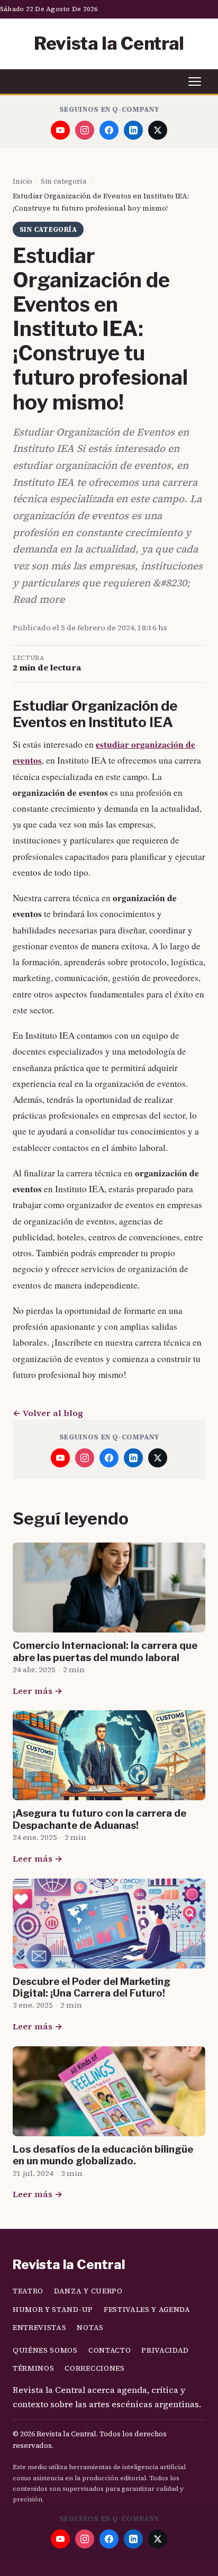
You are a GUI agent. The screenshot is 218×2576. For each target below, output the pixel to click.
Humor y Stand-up (53, 2310)
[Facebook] (109, 130)
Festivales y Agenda (147, 2310)
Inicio (22, 181)
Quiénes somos (45, 2350)
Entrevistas (39, 2328)
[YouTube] (60, 130)
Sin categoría (64, 181)
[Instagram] (85, 130)
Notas (90, 2328)
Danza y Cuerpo (88, 2291)
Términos (33, 2368)
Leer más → (38, 1691)
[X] (158, 130)
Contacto (110, 2350)
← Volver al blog (48, 1413)
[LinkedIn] (133, 130)
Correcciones (94, 2368)
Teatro (28, 2291)
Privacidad (165, 2350)
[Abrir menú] (195, 81)
